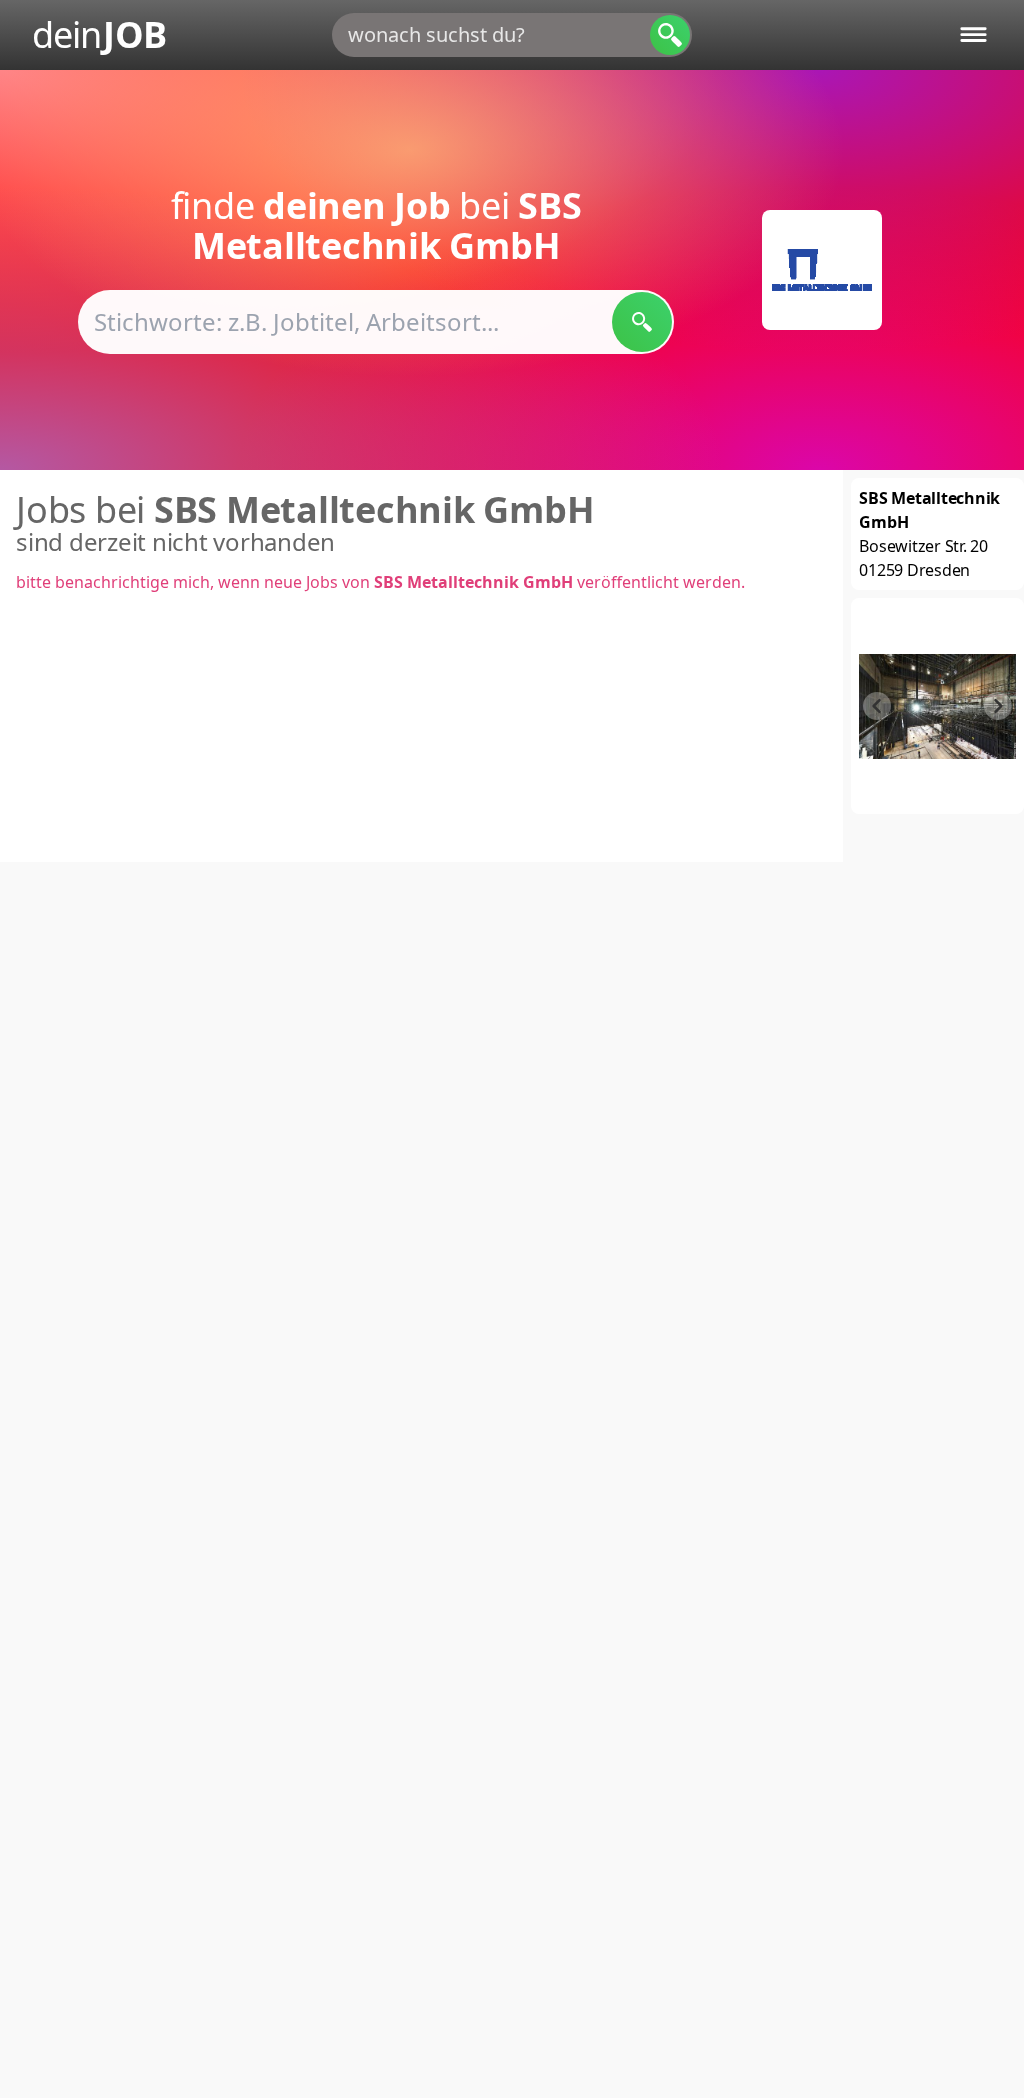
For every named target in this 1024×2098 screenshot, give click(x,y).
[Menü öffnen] (973, 34)
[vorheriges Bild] (877, 706)
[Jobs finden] (642, 322)
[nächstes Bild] (998, 706)
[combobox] (512, 35)
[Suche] (670, 35)
